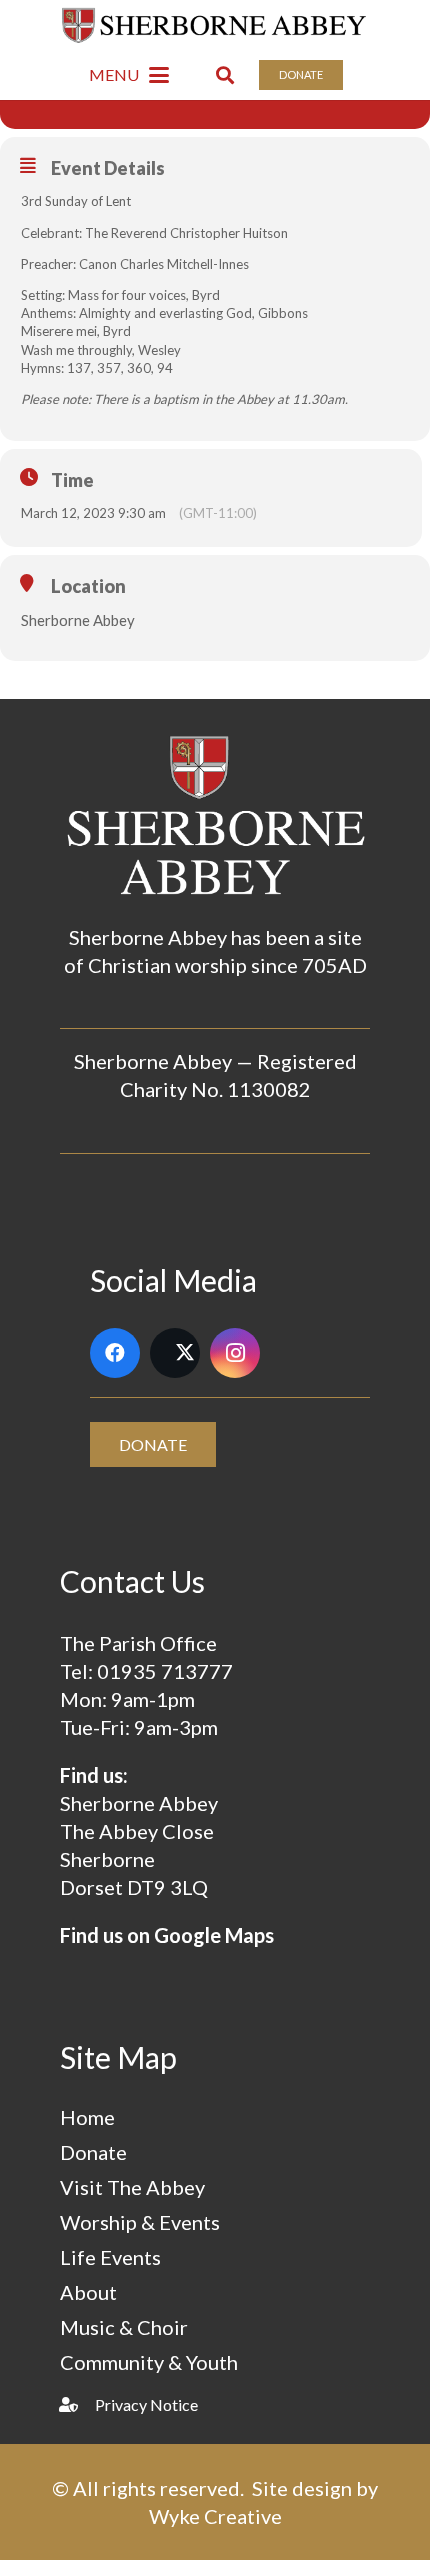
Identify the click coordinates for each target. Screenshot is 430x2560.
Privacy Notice (146, 2404)
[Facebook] (115, 1353)
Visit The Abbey (132, 2187)
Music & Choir (124, 2327)
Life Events (110, 2257)
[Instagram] (235, 1353)
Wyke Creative (215, 2516)
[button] (129, 75)
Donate (93, 2152)
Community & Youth (149, 2362)
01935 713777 (165, 1671)
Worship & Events (140, 2222)
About (88, 2292)
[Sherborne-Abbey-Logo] (215, 25)
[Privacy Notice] (77, 2404)
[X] (175, 1353)
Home (87, 2117)
